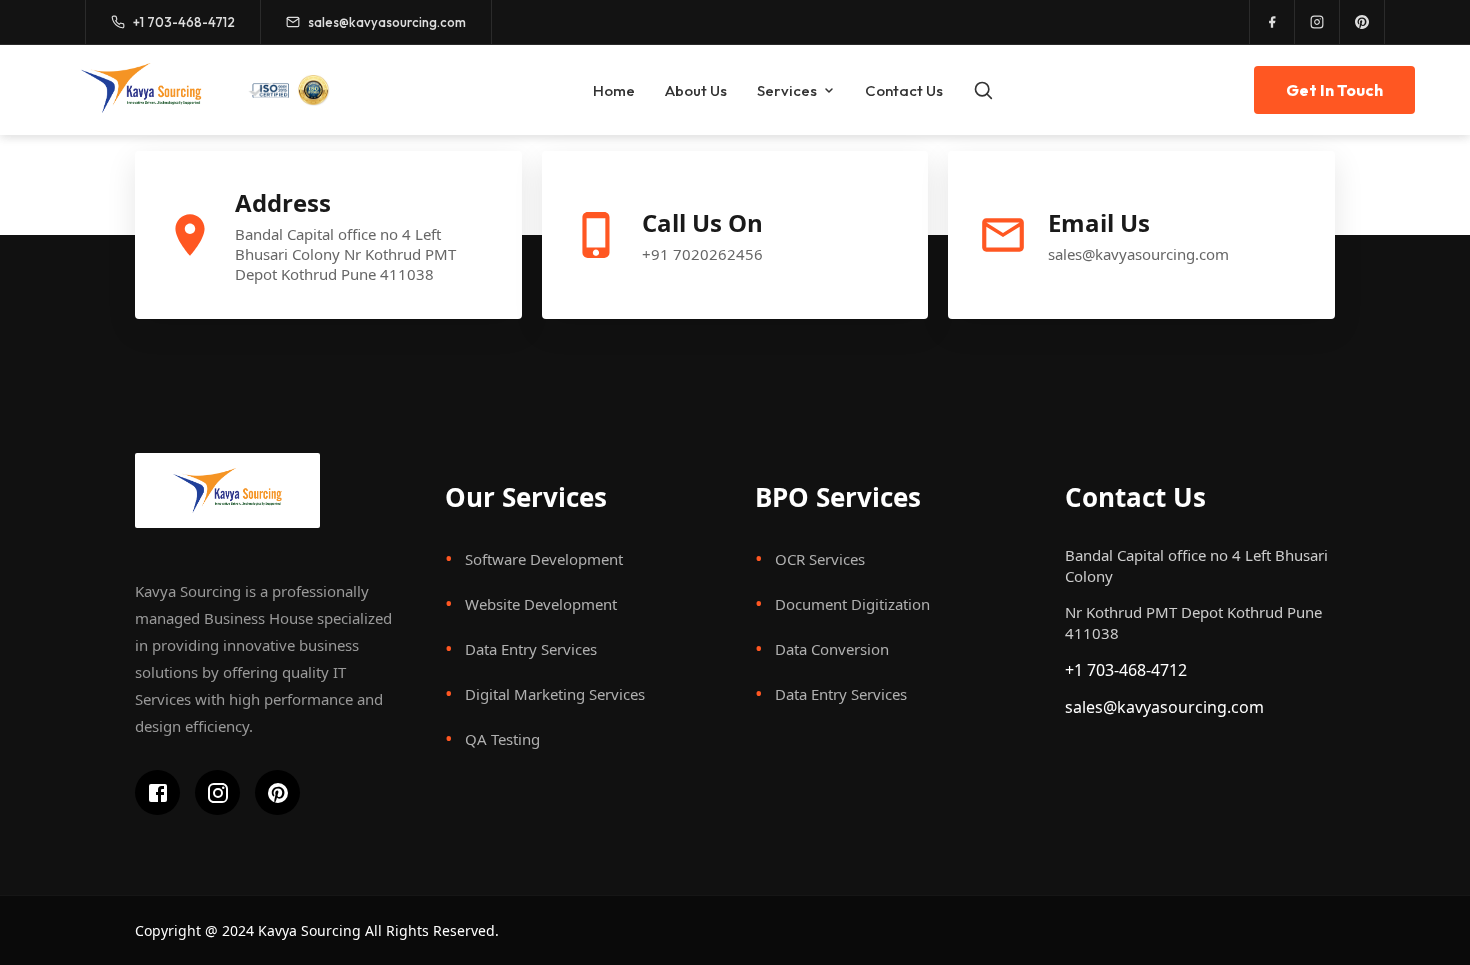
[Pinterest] (1362, 22)
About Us (696, 90)
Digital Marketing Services (555, 694)
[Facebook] (1272, 22)
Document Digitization (852, 604)
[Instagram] (1317, 22)
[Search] (983, 90)
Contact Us (904, 90)
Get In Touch (1334, 90)
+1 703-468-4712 (1126, 670)
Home (614, 90)
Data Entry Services (531, 649)
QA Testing (502, 739)
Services (787, 90)
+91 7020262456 (702, 254)
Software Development (544, 559)
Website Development (541, 604)
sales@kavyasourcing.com (1138, 254)
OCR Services (820, 559)
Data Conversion (832, 649)
